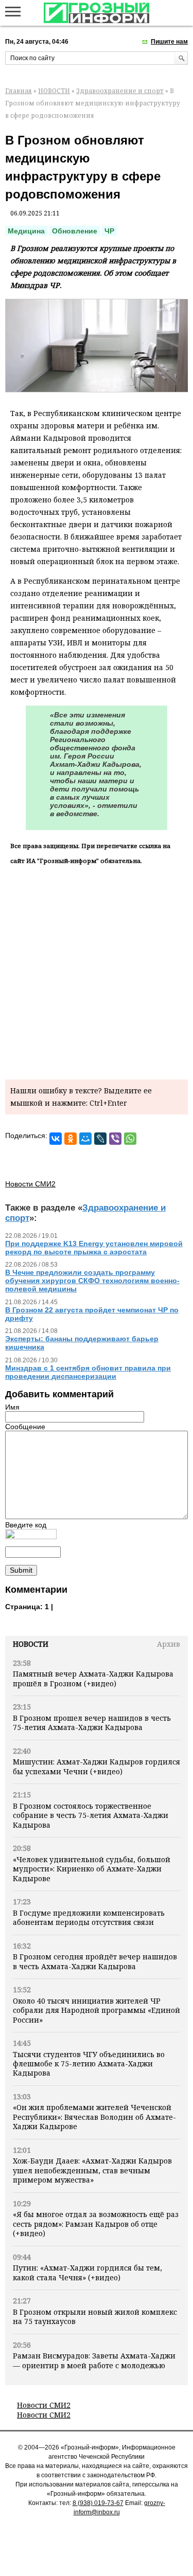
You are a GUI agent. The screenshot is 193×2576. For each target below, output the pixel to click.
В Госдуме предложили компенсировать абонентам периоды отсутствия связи (89, 1917)
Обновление (75, 231)
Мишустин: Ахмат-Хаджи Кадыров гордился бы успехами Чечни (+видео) (97, 1766)
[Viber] (115, 1139)
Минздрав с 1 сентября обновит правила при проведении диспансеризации (88, 1372)
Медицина (26, 231)
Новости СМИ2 (44, 2405)
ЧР (109, 231)
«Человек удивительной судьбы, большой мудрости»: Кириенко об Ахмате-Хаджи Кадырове (92, 1869)
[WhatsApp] (130, 1139)
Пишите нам (169, 42)
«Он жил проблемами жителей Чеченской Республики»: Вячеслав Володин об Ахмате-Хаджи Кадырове (94, 2117)
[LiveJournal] (100, 1139)
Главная (19, 91)
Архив (169, 1644)
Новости (31, 1644)
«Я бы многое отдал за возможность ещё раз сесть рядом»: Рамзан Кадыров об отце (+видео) (96, 2224)
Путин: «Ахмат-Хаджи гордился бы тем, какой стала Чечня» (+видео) (87, 2272)
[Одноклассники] (71, 1139)
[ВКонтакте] (56, 1139)
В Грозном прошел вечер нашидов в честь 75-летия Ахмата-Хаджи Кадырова (92, 1723)
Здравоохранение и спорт (120, 91)
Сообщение (25, 1427)
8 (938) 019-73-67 (98, 2503)
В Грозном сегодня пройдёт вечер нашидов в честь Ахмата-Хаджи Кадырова (95, 1961)
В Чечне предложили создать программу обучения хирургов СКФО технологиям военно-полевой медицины (92, 1281)
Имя (12, 1407)
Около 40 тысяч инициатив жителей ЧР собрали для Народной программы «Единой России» (97, 2010)
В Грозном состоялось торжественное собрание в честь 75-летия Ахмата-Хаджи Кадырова (91, 1815)
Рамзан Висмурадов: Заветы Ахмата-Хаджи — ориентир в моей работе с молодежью (94, 2360)
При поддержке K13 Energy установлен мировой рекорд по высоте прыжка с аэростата (94, 1248)
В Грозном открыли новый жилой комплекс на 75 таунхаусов (95, 2317)
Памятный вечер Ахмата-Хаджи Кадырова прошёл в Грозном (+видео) (93, 1678)
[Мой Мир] (85, 1139)
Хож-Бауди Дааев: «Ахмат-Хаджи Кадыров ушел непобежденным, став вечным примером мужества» (92, 2170)
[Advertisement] (97, 970)
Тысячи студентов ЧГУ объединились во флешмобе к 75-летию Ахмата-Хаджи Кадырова (89, 2064)
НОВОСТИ (54, 91)
